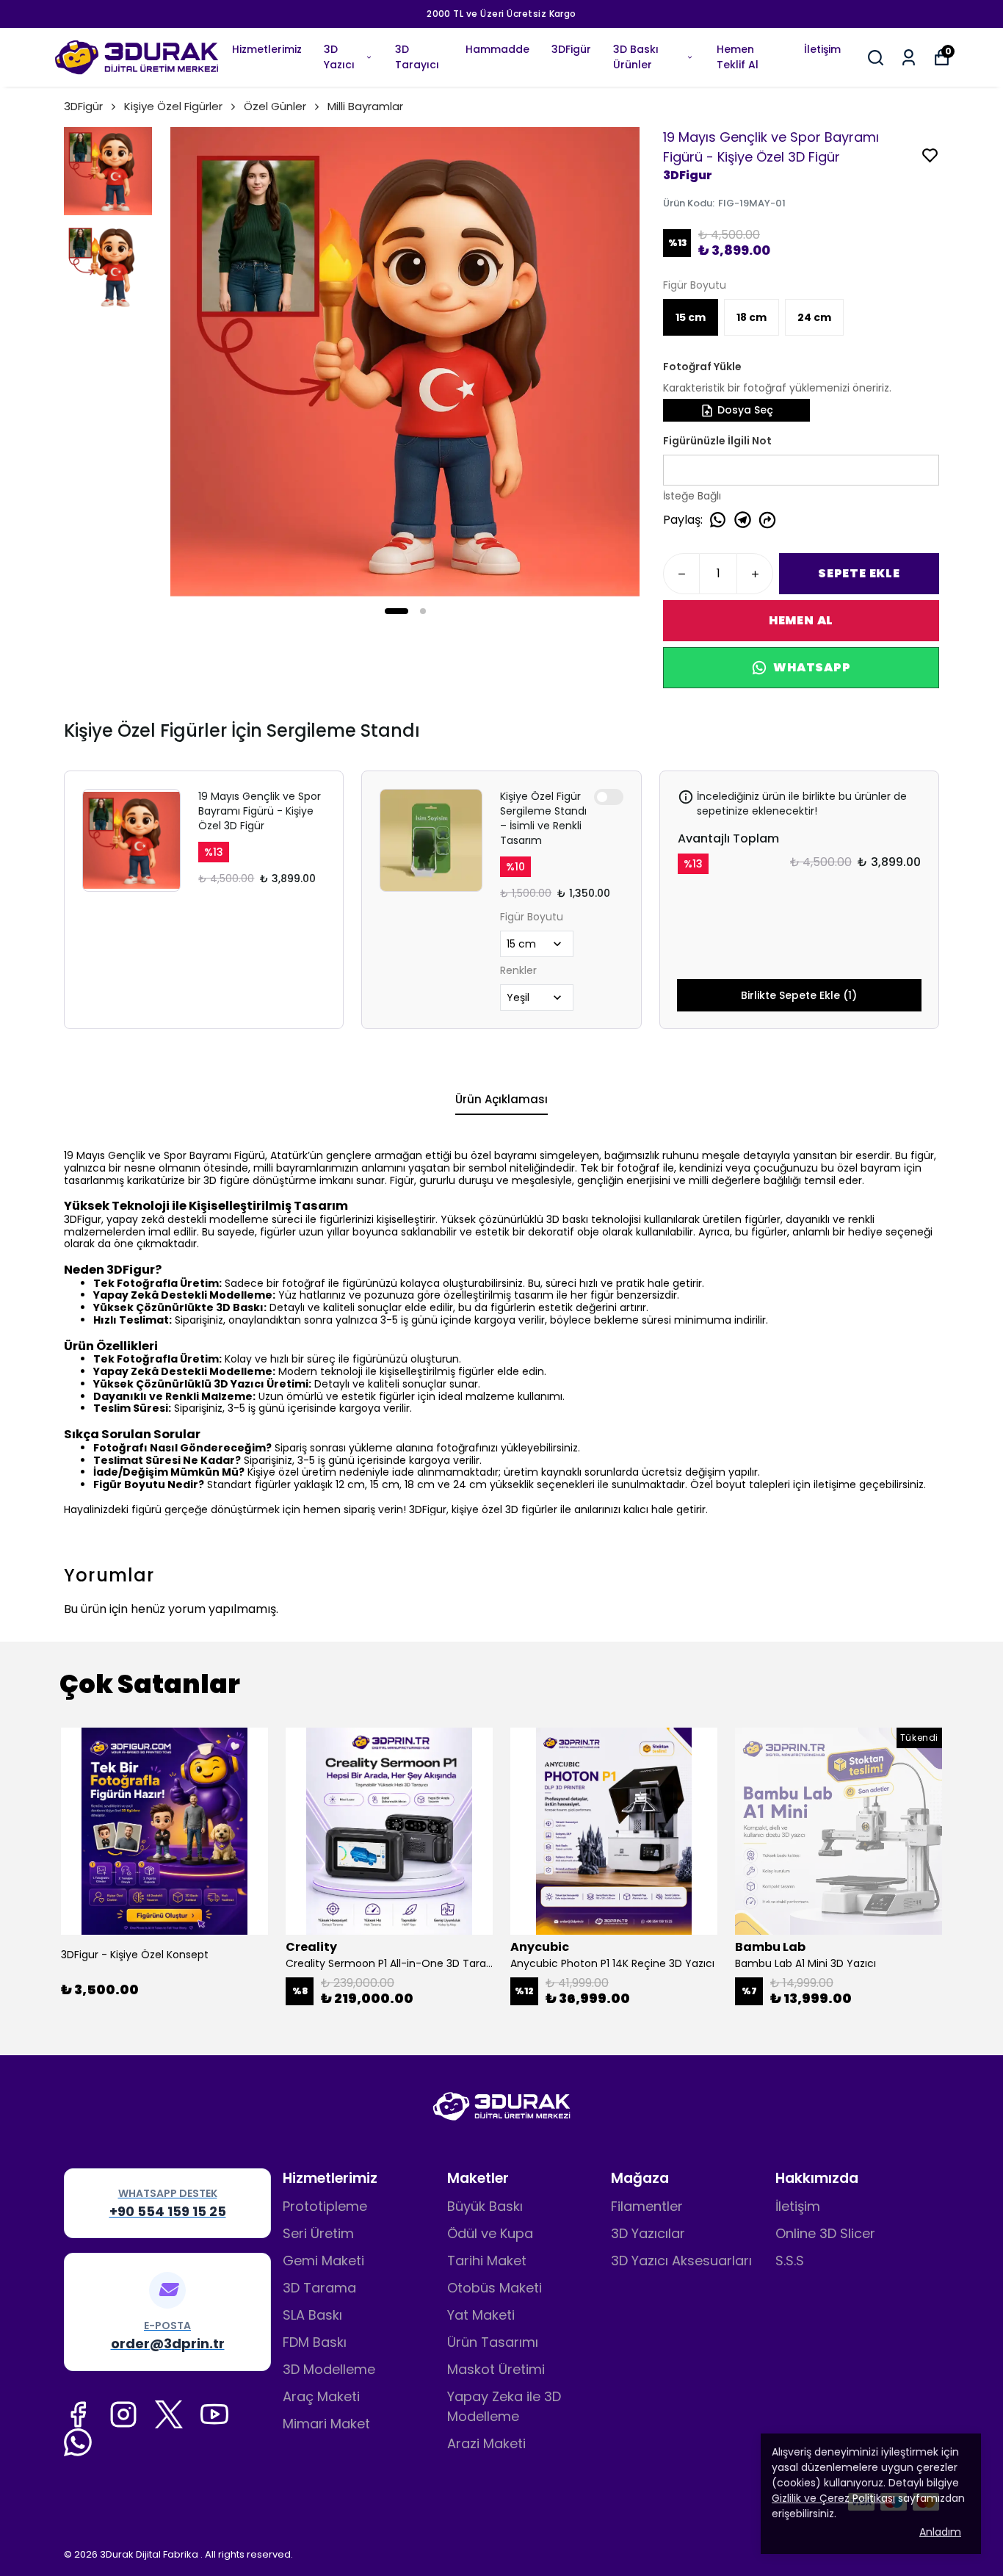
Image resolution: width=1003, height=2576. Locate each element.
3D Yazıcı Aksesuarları (681, 2261)
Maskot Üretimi (496, 2369)
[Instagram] (123, 2414)
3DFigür (571, 49)
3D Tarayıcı (417, 57)
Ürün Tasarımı (493, 2342)
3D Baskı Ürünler (636, 57)
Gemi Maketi (323, 2261)
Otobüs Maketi (495, 2288)
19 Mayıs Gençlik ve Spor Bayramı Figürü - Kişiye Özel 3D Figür (260, 811)
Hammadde (497, 49)
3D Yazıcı (339, 57)
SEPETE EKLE (859, 573)
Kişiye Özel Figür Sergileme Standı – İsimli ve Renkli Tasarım (543, 818)
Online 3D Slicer (825, 2233)
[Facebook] (78, 2414)
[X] (169, 2414)
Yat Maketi (481, 2315)
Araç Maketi (321, 2396)
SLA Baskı (312, 2315)
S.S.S (790, 2261)
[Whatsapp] (78, 2442)
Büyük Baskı (485, 2206)
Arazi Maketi (486, 2443)
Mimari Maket (326, 2424)
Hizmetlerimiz (267, 49)
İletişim (822, 49)
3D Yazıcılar (648, 2233)
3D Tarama (319, 2288)
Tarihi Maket (487, 2261)
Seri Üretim (318, 2233)
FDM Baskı (315, 2342)
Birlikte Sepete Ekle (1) (799, 995)
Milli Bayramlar (365, 106)
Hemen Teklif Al (738, 57)
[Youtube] (214, 2414)
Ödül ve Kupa (490, 2233)
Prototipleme (325, 2206)
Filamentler (647, 2206)
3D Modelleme (329, 2369)
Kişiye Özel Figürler (173, 106)
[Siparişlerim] (909, 58)
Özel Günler (275, 106)
